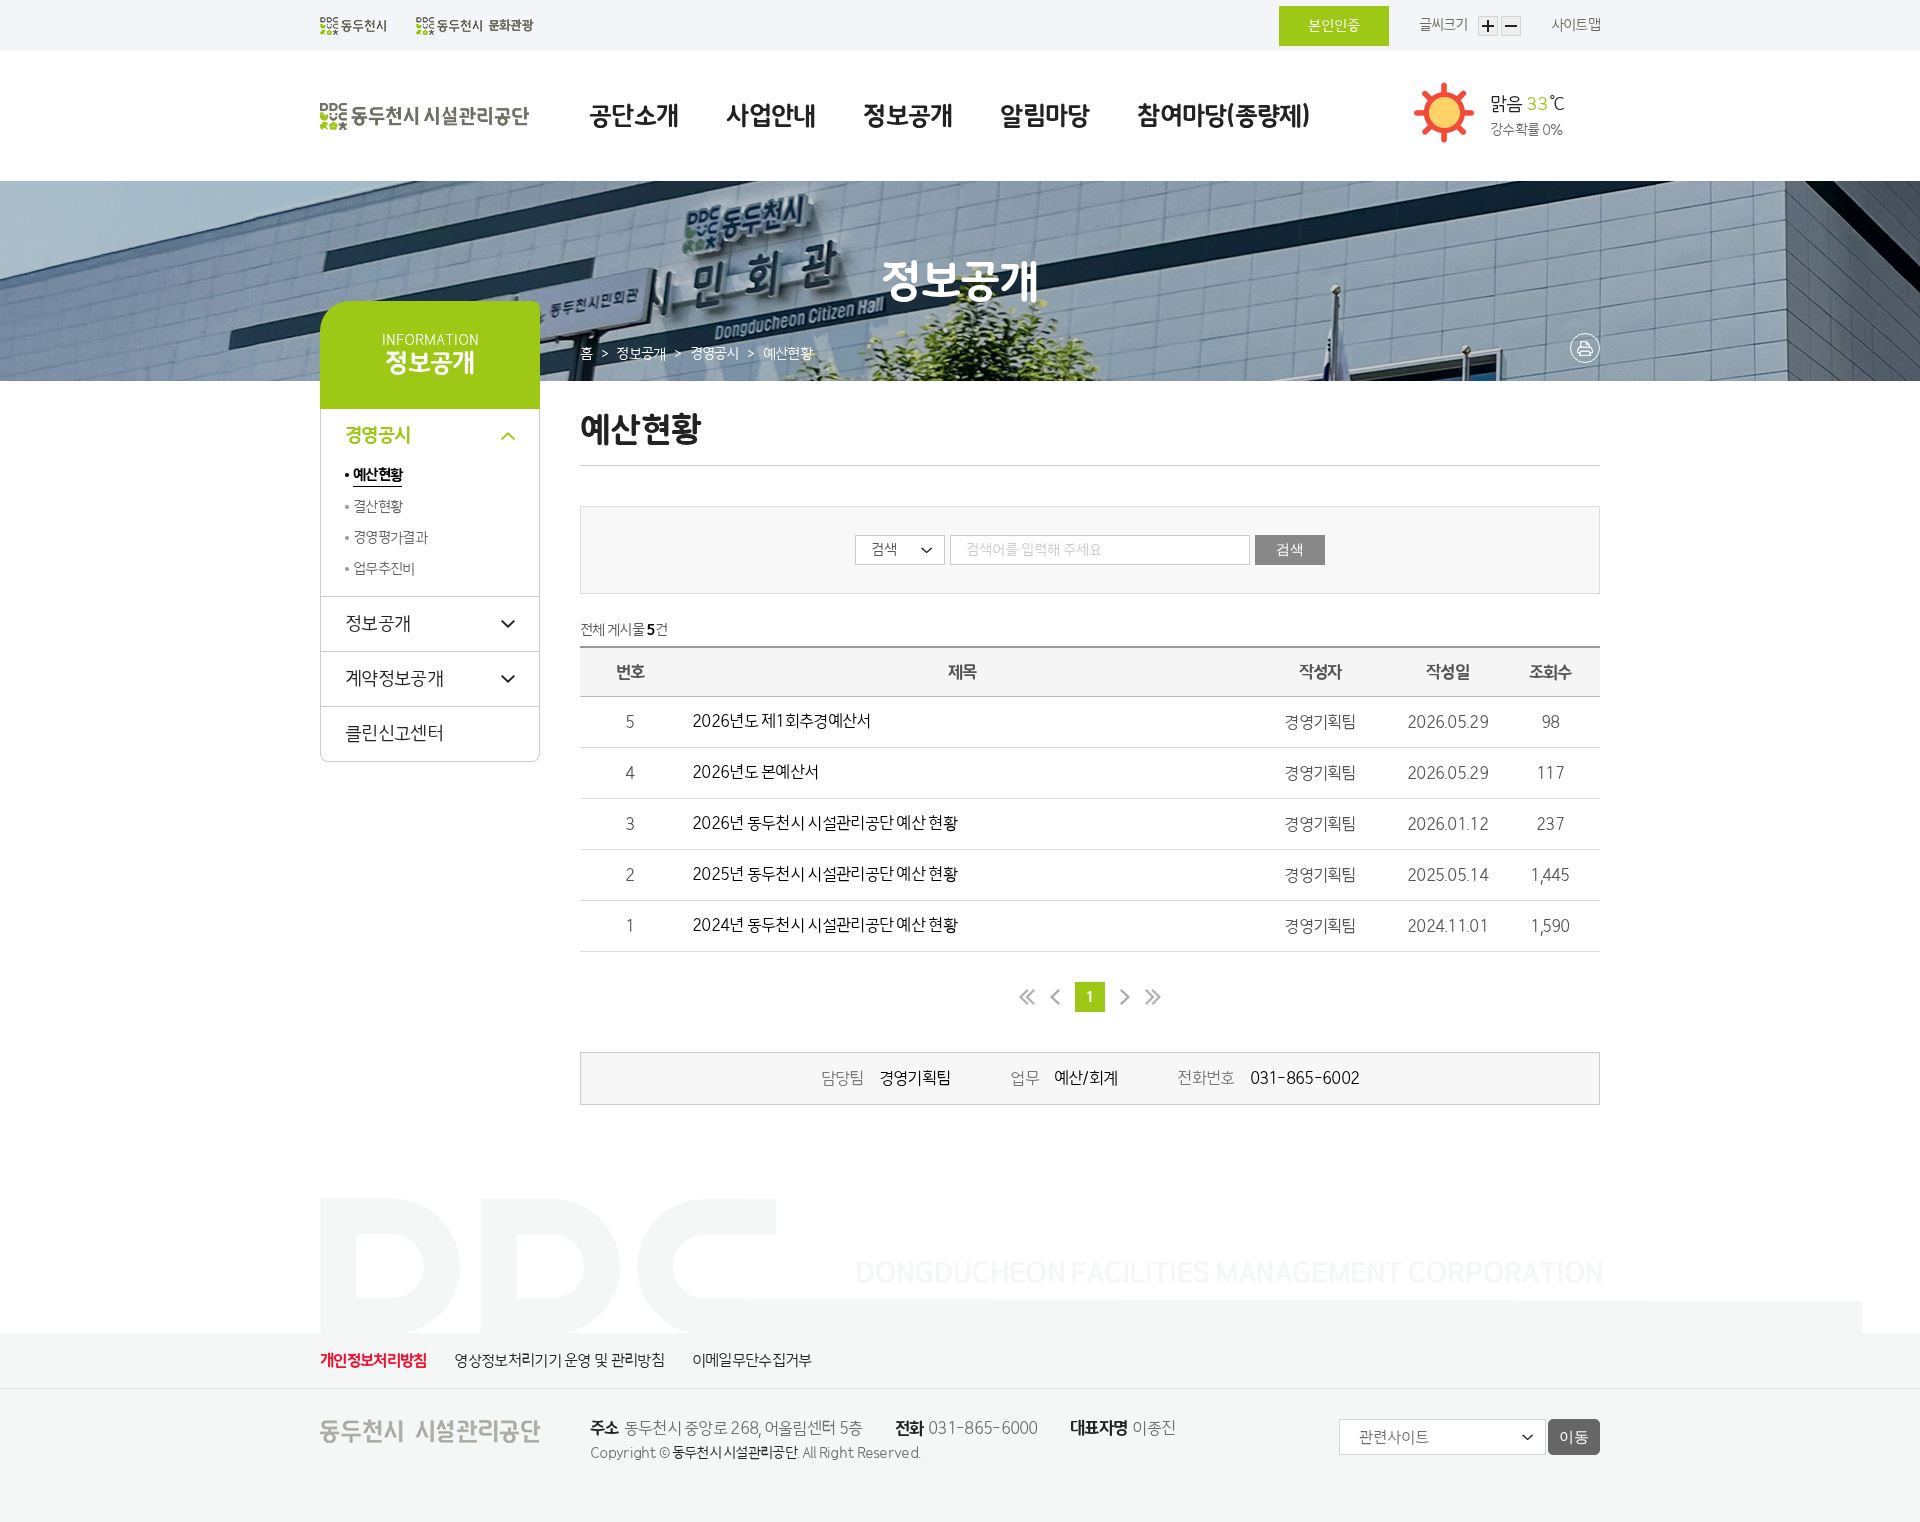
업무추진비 (384, 569)
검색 (1290, 549)
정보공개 (907, 116)
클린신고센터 (394, 734)
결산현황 (377, 507)
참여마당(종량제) (1223, 116)
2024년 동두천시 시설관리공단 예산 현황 (824, 925)
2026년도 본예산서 (755, 772)
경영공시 (377, 436)
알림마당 (1044, 116)
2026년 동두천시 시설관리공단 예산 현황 (824, 823)
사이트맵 (1575, 25)
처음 (1020, 997)
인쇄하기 (1585, 348)
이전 (1055, 997)
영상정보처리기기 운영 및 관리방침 (558, 1360)
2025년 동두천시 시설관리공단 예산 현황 (824, 874)
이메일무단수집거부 (752, 1360)
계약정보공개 (394, 679)
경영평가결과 (390, 538)
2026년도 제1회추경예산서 (781, 721)
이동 (1574, 1436)
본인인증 (1334, 26)
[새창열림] (353, 26)
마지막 (1160, 997)
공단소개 (633, 116)
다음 (1125, 997)
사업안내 (770, 116)
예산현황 (377, 475)
